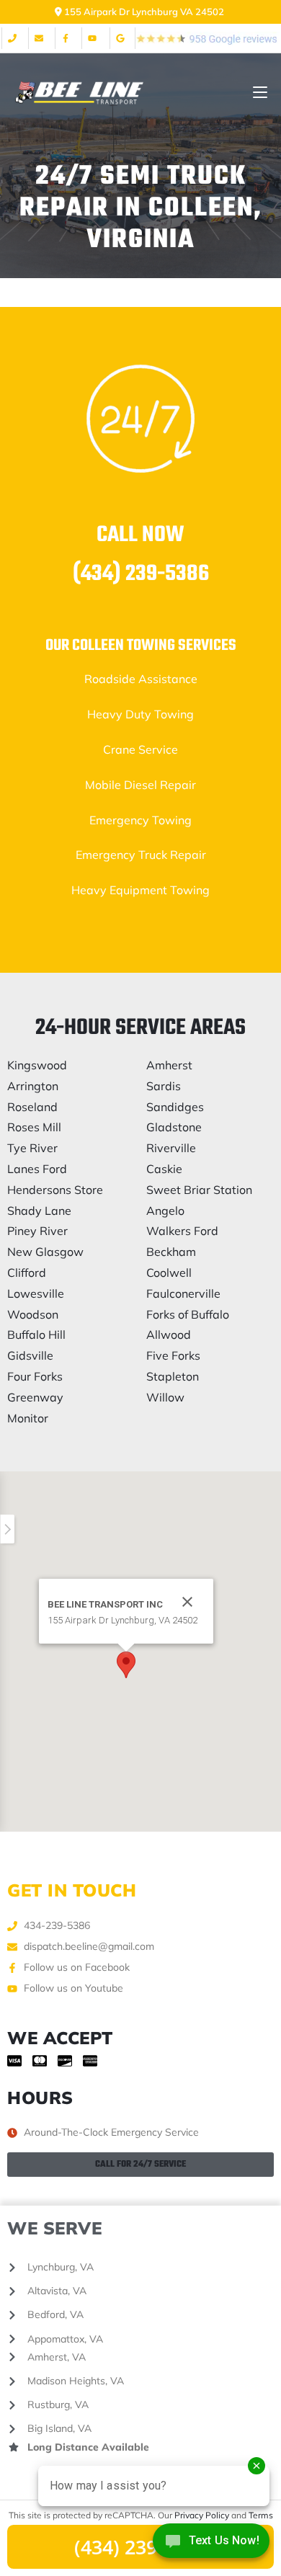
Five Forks (173, 1355)
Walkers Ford (182, 1231)
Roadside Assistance (141, 679)
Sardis (164, 1086)
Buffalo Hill (36, 1334)
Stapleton (173, 1376)
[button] (126, 1665)
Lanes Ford (37, 1169)
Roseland (32, 1107)
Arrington (33, 1086)
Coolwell (169, 1273)
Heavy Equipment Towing (140, 890)
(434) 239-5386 (141, 574)
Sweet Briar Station (199, 1190)
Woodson (33, 1314)
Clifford (27, 1273)
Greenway (35, 1397)
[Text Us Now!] (211, 2545)
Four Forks (35, 1376)
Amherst (169, 1065)
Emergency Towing (140, 820)
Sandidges (175, 1107)
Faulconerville (183, 1293)
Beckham (171, 1252)
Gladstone (174, 1127)
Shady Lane (39, 1211)
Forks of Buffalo (188, 1314)
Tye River (32, 1148)
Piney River (37, 1231)
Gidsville (30, 1355)
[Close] (187, 1602)
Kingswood (37, 1065)
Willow (165, 1397)
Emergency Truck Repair (141, 855)
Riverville (171, 1148)
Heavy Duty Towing (140, 714)
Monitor (28, 1418)
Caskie (164, 1169)
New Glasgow (45, 1252)
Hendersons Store (55, 1190)
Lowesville (36, 1293)
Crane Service (140, 749)
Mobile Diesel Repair (140, 785)
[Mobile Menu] (260, 93)
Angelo (165, 1211)
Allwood (169, 1334)
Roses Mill (34, 1127)
